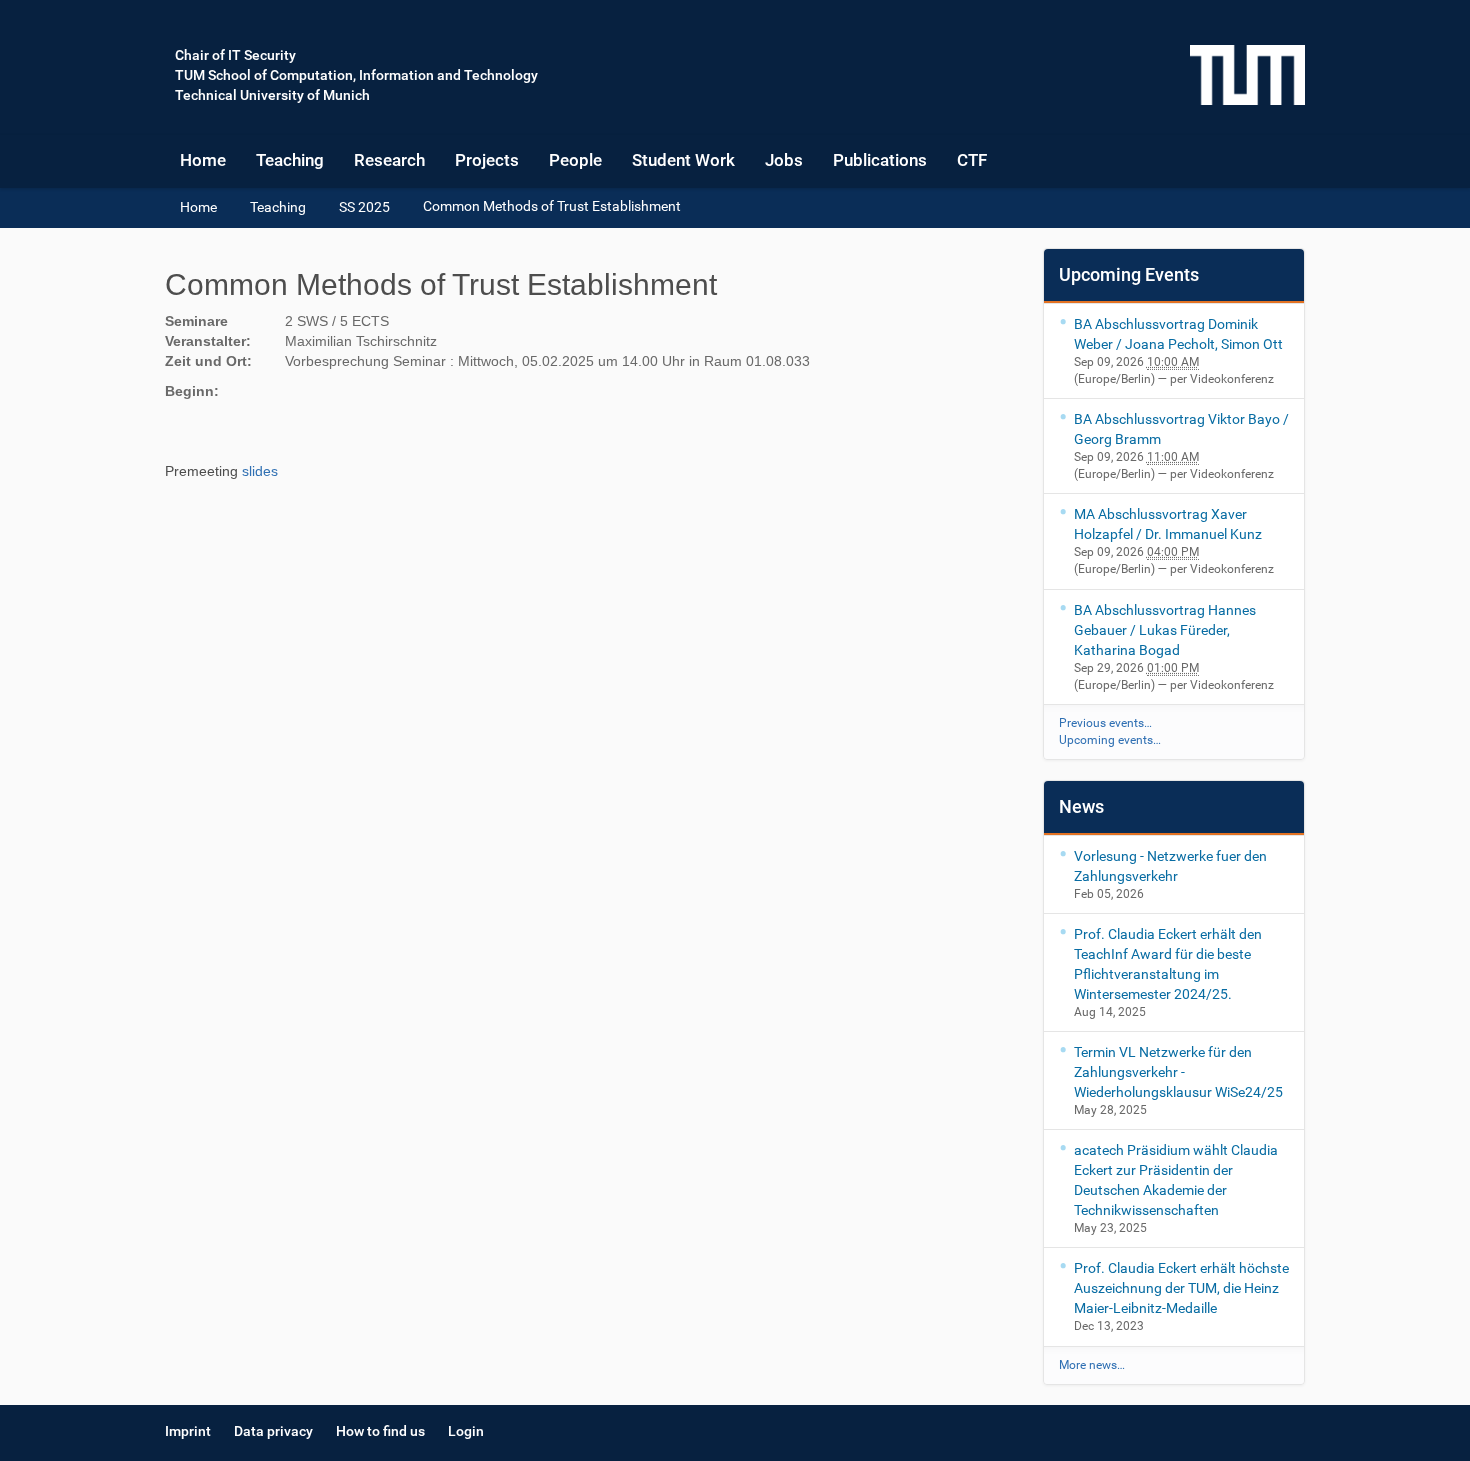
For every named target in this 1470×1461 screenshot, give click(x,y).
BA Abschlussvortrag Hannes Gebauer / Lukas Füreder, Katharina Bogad (1165, 630)
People (575, 160)
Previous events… (1105, 723)
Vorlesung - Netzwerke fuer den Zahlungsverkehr (1170, 866)
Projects (487, 160)
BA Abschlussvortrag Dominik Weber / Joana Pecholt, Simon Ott (1178, 334)
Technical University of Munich (272, 95)
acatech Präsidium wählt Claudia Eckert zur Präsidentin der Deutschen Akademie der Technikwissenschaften (1176, 1180)
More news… (1092, 1365)
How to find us (380, 1431)
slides (260, 471)
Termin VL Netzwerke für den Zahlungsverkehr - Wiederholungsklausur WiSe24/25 (1178, 1072)
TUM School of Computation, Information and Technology (356, 75)
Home (203, 160)
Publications (880, 160)
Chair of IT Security (235, 55)
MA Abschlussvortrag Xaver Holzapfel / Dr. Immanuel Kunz (1168, 524)
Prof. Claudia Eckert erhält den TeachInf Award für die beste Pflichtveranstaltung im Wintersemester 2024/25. (1168, 964)
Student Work (683, 160)
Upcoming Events (1129, 274)
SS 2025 (364, 207)
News (1081, 806)
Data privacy (273, 1431)
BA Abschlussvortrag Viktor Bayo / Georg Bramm (1181, 429)
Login (466, 1431)
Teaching (290, 160)
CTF (972, 160)
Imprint (188, 1431)
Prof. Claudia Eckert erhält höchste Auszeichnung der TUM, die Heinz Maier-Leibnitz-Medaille (1181, 1288)
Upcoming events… (1110, 740)
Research (389, 160)
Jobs (784, 160)
